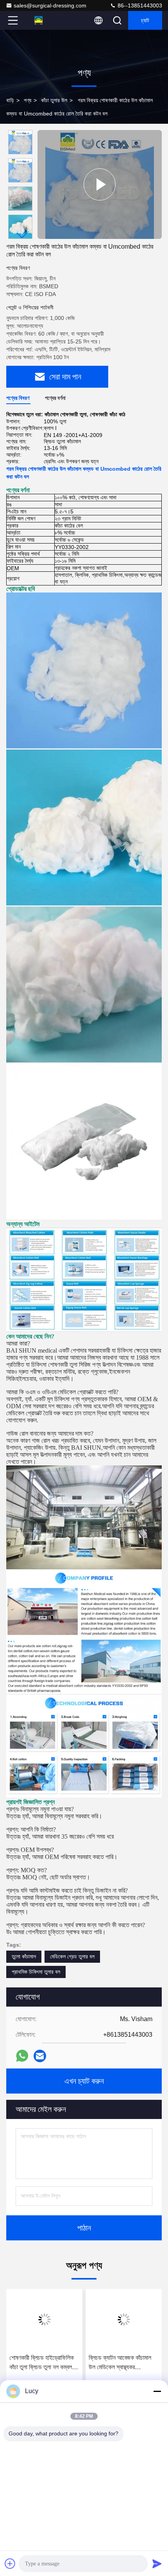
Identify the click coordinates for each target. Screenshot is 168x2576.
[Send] (157, 2563)
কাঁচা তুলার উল (54, 100)
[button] (22, 236)
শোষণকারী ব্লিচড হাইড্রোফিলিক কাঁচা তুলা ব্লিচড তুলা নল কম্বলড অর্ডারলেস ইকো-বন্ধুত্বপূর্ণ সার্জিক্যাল (42, 2363)
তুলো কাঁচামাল (24, 1956)
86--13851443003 (139, 5)
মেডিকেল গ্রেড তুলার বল (72, 1956)
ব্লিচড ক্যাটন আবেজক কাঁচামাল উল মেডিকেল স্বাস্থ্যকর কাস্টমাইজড (120, 2363)
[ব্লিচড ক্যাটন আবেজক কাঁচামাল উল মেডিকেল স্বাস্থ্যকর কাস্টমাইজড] (124, 2319)
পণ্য (28, 100)
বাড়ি (10, 100)
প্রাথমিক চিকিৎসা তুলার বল (36, 1972)
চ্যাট (145, 20)
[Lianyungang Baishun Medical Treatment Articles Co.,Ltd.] (39, 20)
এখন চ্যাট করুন (84, 2081)
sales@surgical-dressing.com (50, 5)
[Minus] (157, 2391)
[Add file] (10, 2563)
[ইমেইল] (40, 2056)
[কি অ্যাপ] (22, 2056)
